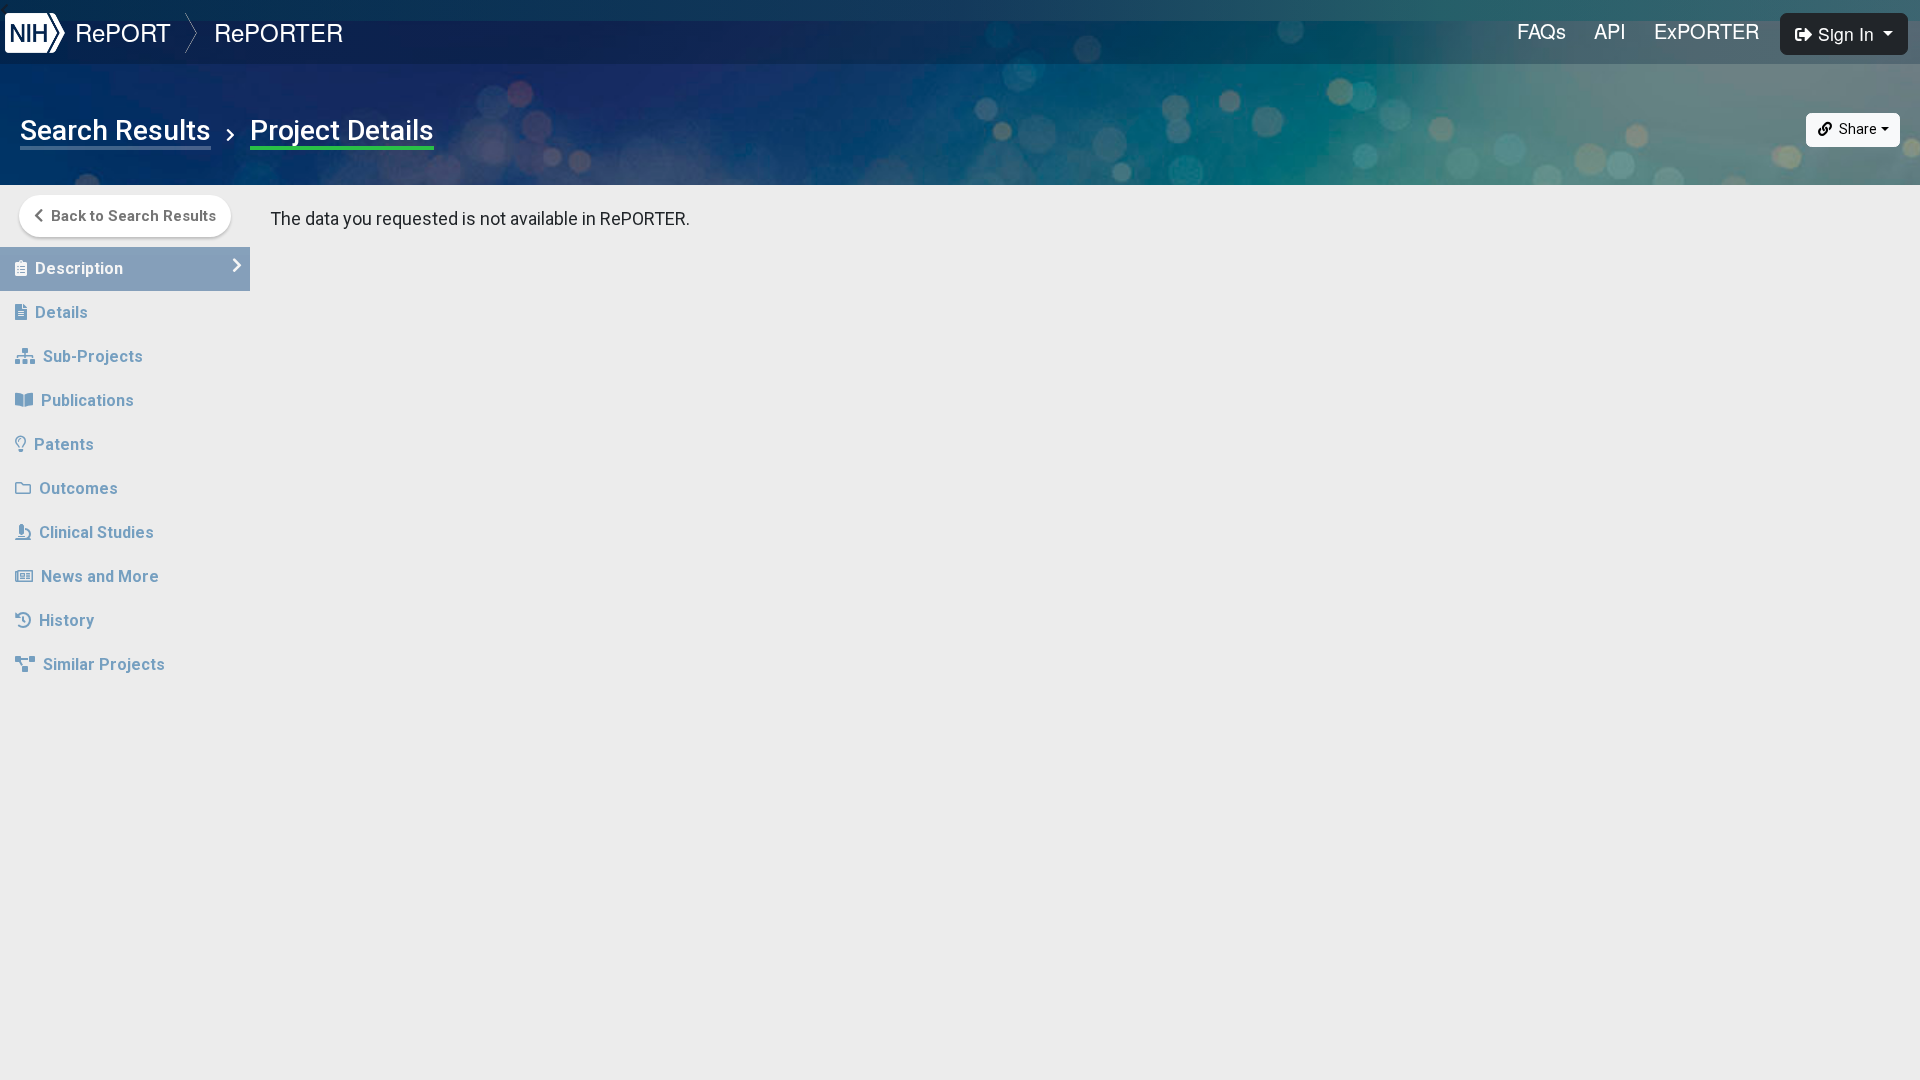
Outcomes (78, 488)
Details (61, 312)
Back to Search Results (133, 216)
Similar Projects (104, 664)
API (1610, 30)
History (66, 620)
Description (79, 268)
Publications (87, 400)
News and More (100, 576)
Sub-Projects (93, 356)
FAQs (1541, 30)
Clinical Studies (96, 532)
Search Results (115, 131)
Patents (64, 444)
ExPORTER (1706, 30)
